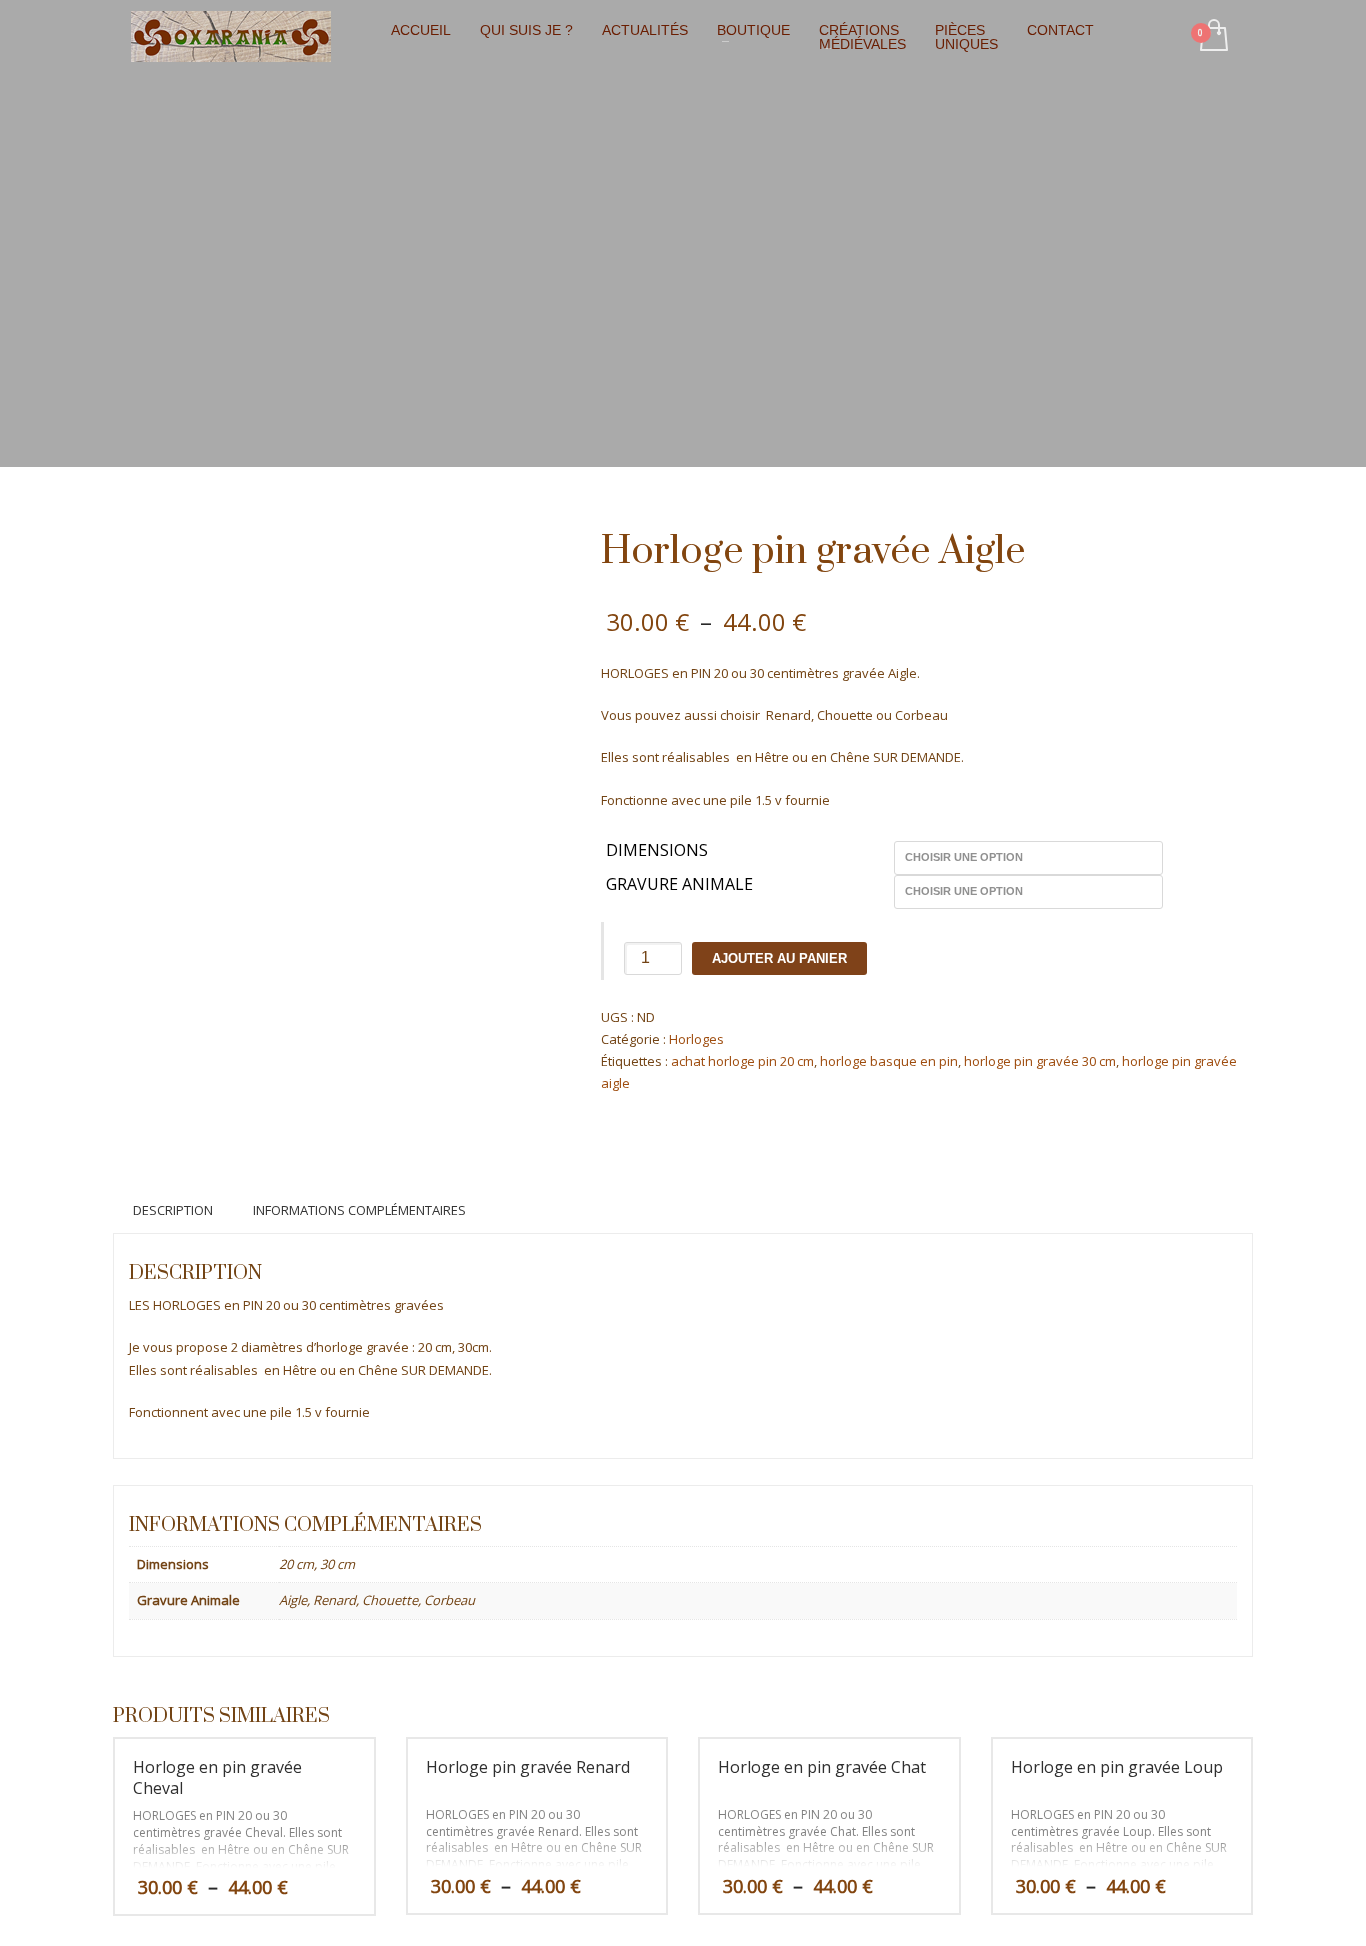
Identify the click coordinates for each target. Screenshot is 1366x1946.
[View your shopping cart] (1212, 37)
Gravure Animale (679, 885)
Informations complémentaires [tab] (359, 1210)
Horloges (696, 1039)
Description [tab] (173, 1210)
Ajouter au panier (779, 958)
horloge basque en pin (889, 1061)
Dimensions (657, 851)
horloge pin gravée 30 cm (1040, 1061)
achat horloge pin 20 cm (742, 1061)
